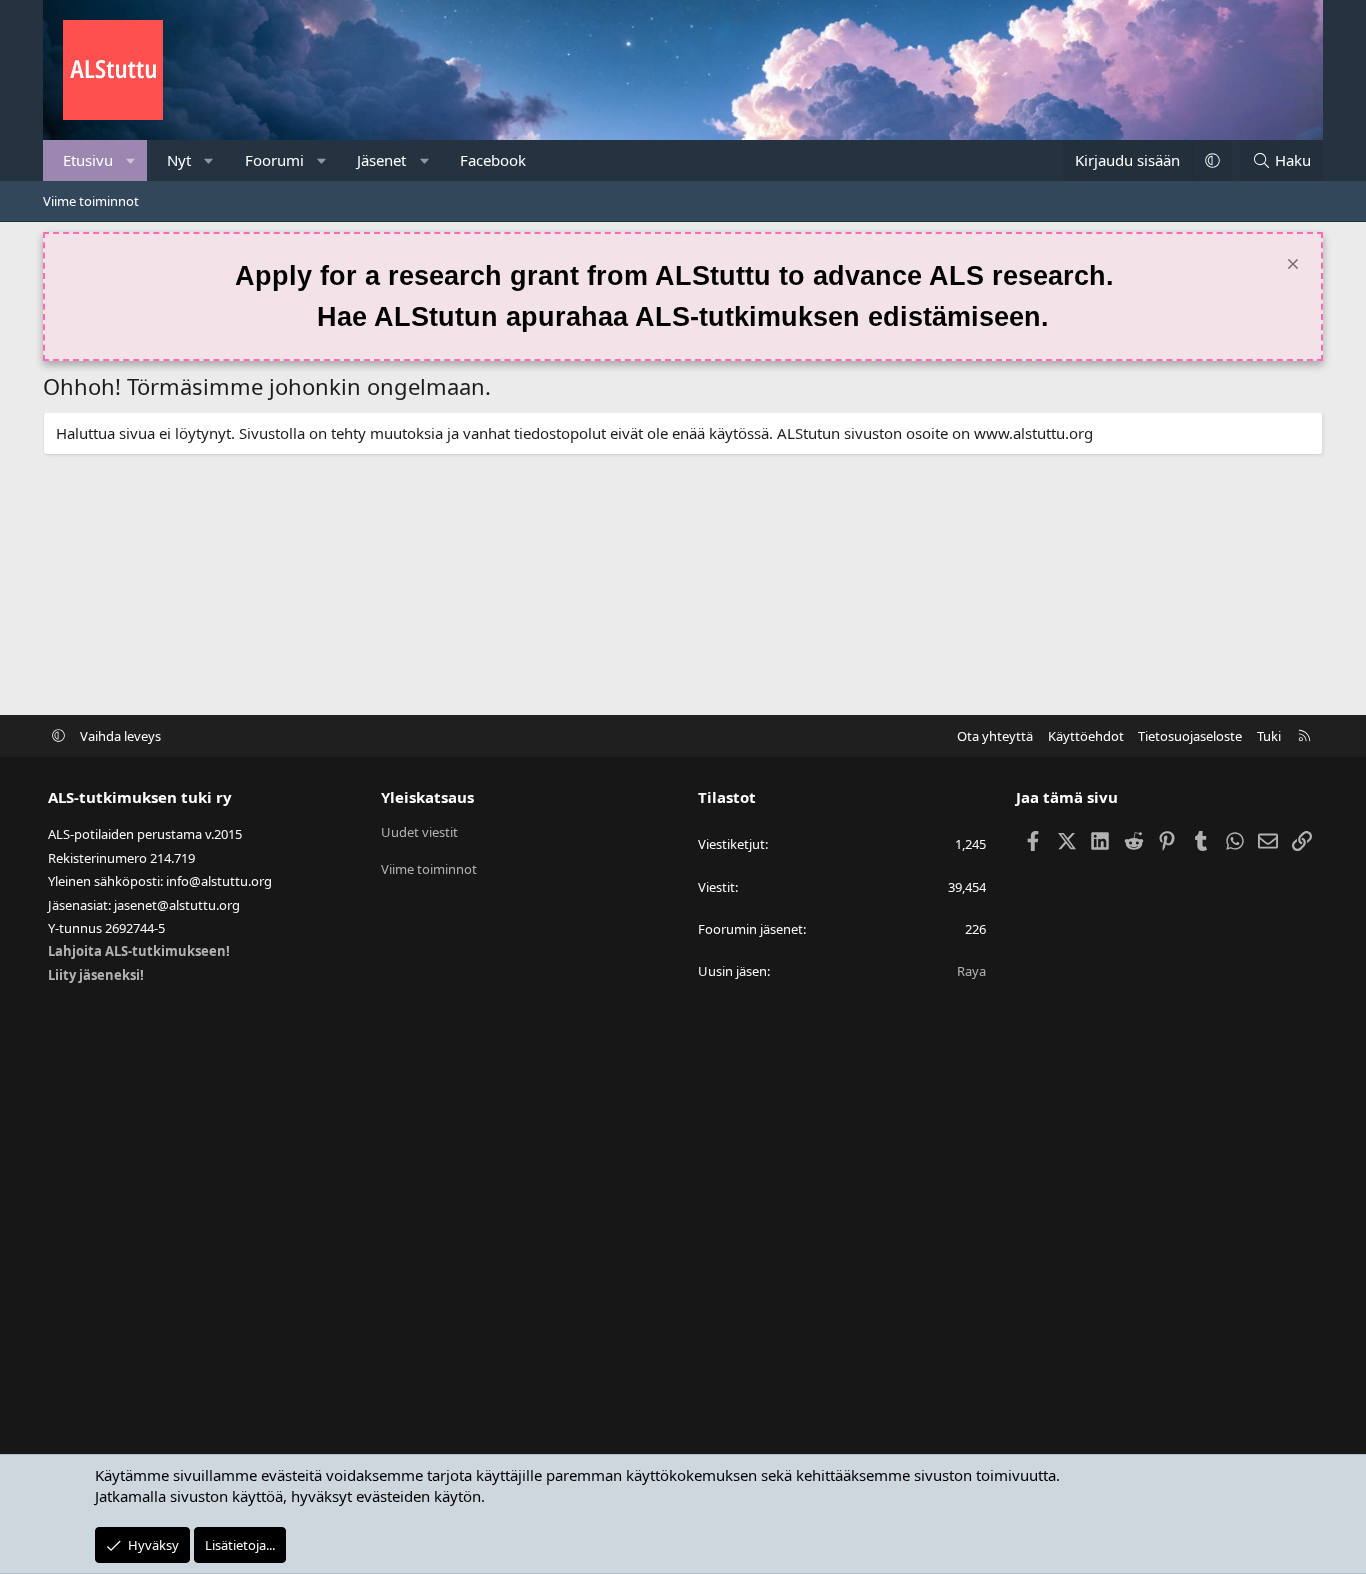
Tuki (1269, 736)
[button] (131, 160)
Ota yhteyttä (995, 736)
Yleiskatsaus (427, 797)
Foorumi (274, 160)
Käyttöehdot (1086, 736)
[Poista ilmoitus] (1290, 266)
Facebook (493, 160)
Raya (971, 971)
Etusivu (88, 160)
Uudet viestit (419, 832)
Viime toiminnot (91, 201)
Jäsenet (381, 160)
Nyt (179, 160)
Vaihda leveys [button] (120, 736)
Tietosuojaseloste (1190, 736)
